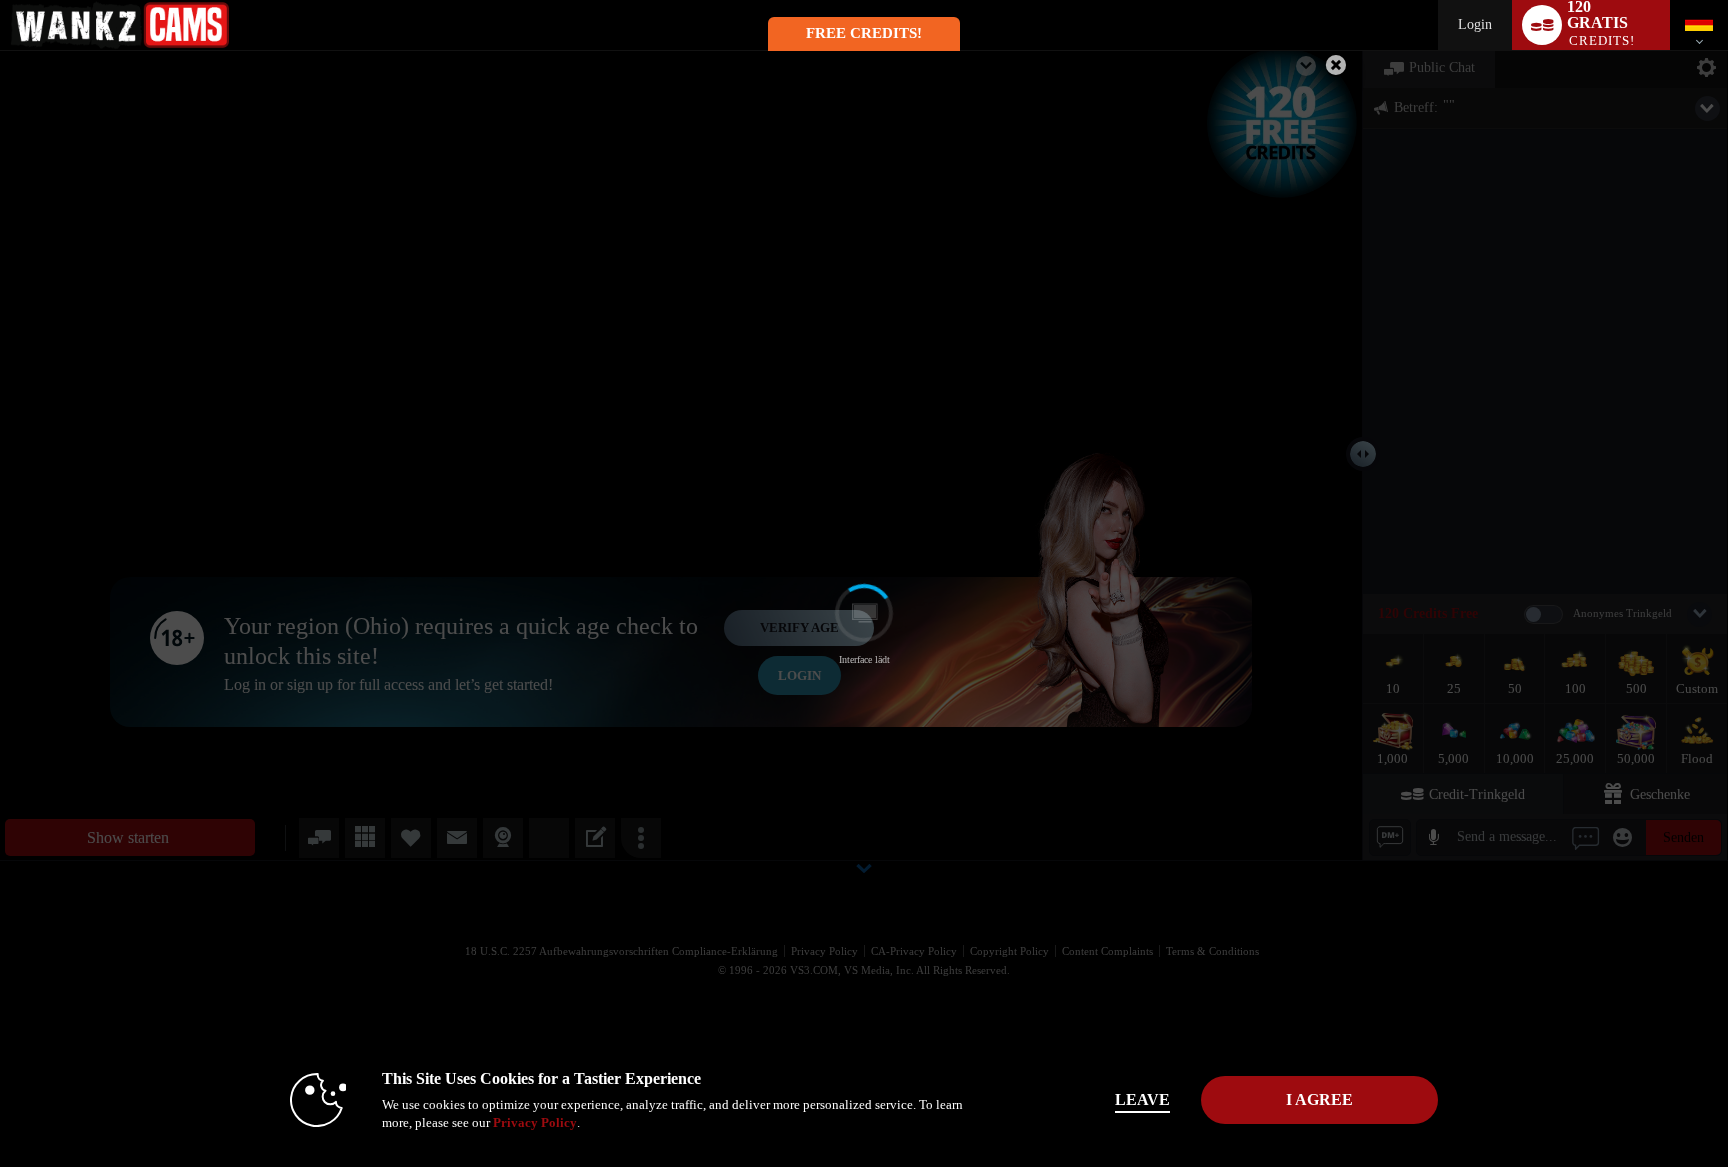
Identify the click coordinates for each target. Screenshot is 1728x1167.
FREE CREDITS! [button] (864, 33)
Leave (1142, 1099)
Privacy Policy (535, 1122)
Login (1475, 24)
